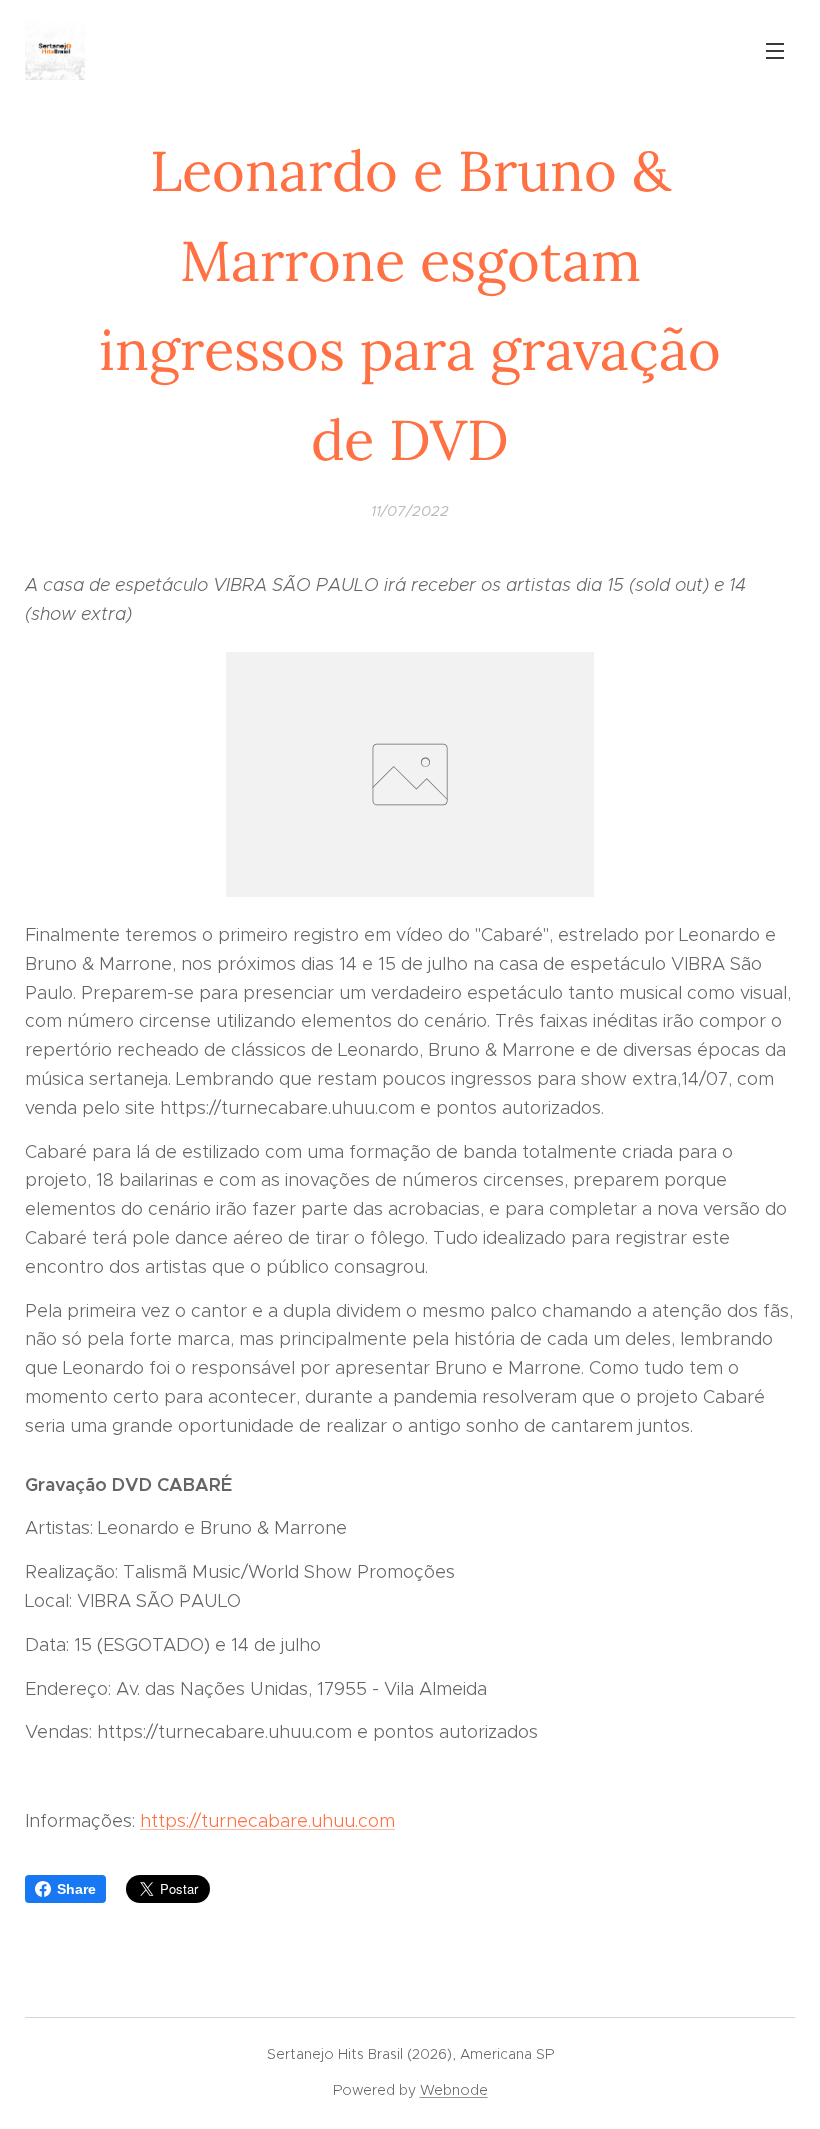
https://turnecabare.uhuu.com (267, 1821)
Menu (775, 50)
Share (76, 1889)
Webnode (454, 2090)
